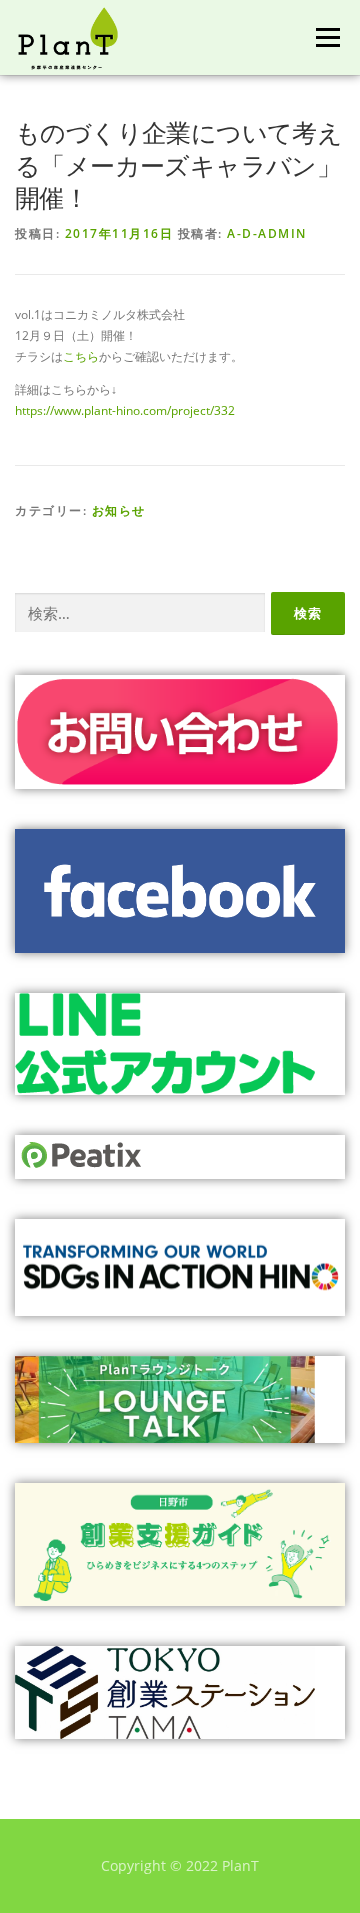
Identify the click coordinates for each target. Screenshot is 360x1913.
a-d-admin (267, 233)
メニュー (327, 37)
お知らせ (119, 510)
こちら (81, 356)
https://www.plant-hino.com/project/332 (125, 410)
